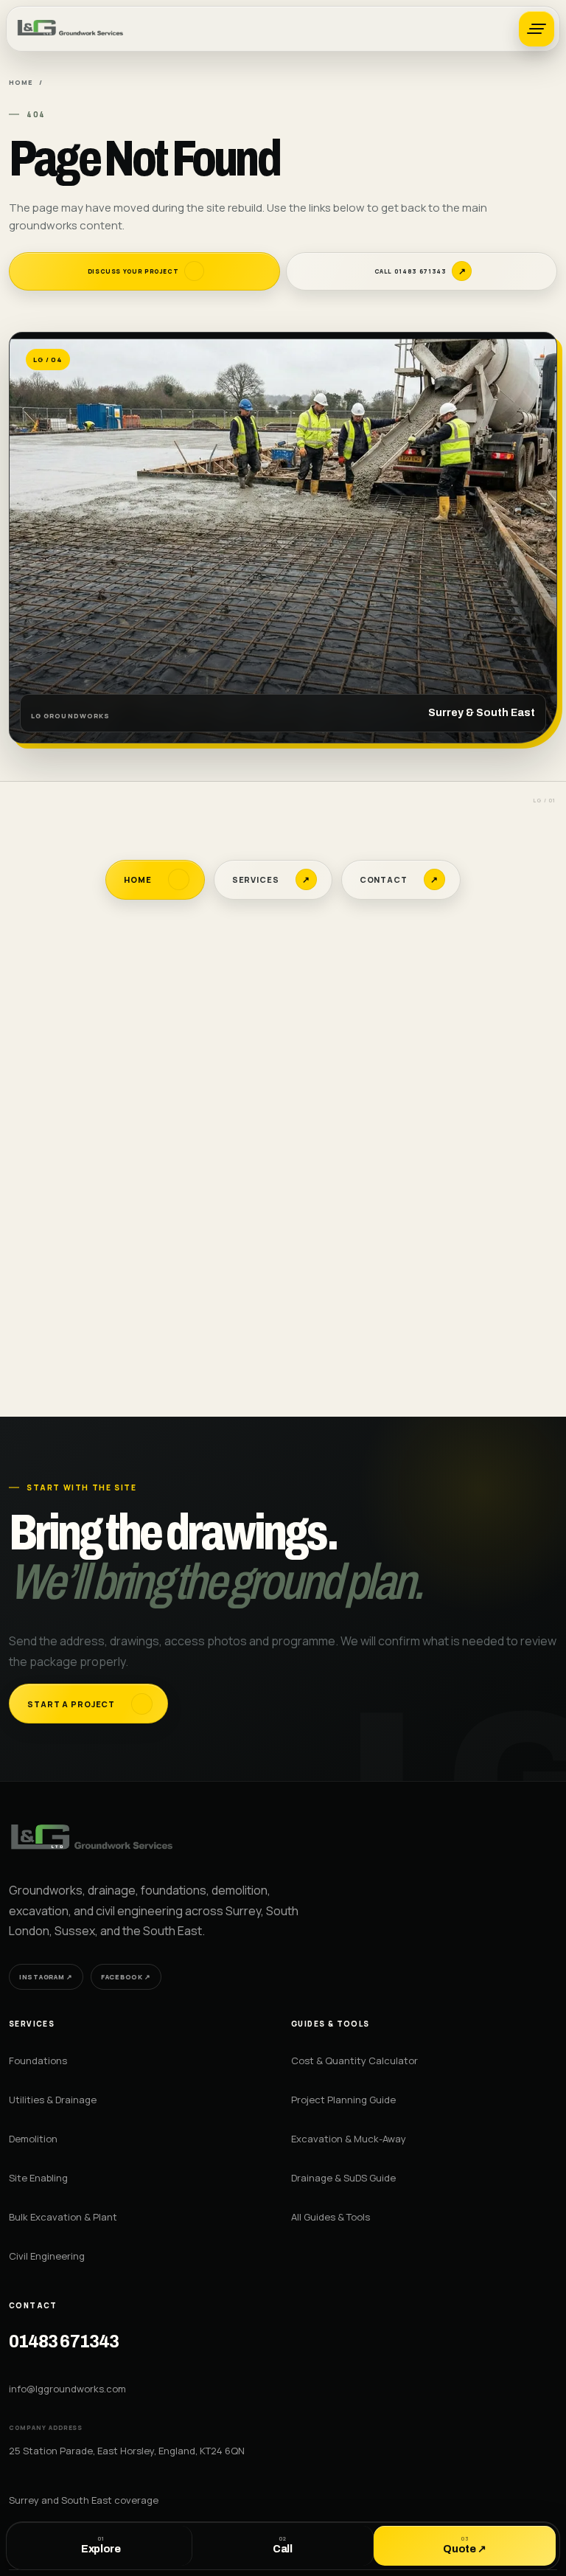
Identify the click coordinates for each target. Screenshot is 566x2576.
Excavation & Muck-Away (349, 2139)
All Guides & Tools (331, 2217)
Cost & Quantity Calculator (354, 2061)
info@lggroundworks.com (67, 2389)
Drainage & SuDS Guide (343, 2178)
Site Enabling (38, 2178)
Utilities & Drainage (53, 2100)
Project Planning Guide (343, 2100)
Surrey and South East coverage (84, 2500)
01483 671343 (64, 2342)
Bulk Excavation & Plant (63, 2217)
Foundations (38, 2061)
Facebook (126, 1977)
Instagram (46, 1977)
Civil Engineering (47, 2256)
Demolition (33, 2139)
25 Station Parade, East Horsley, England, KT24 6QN (127, 2451)
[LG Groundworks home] (71, 29)
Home (21, 82)
